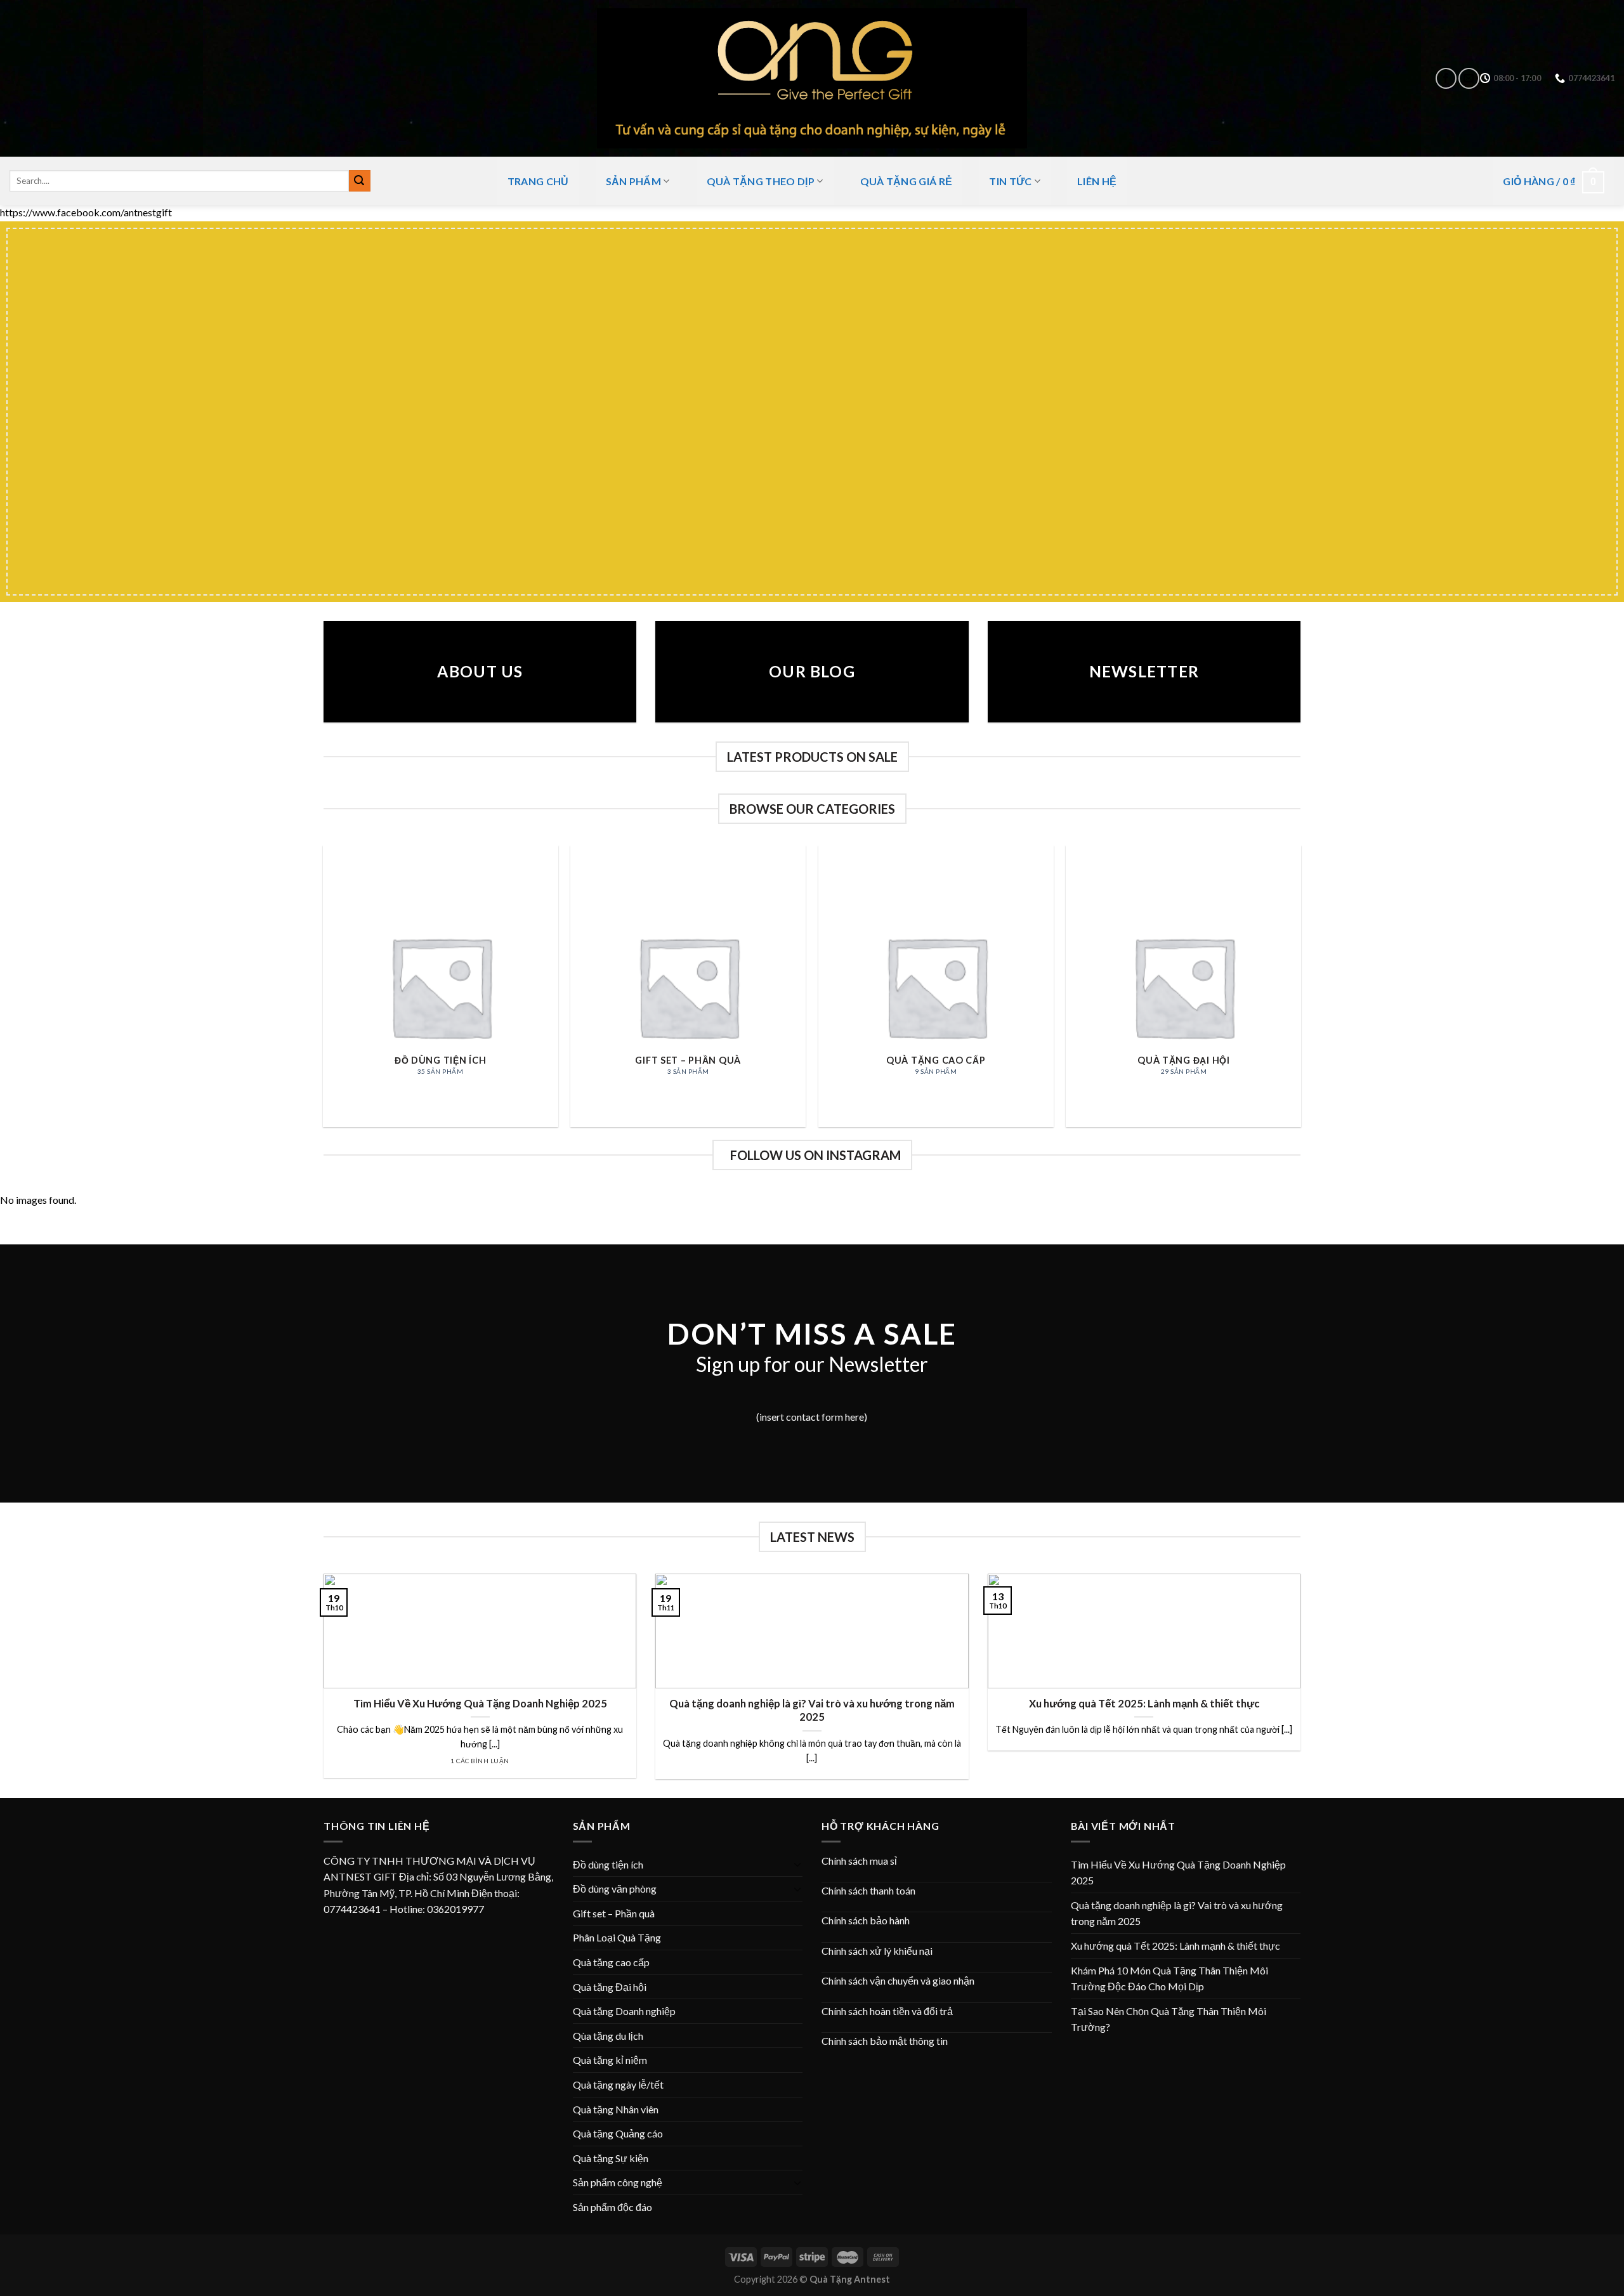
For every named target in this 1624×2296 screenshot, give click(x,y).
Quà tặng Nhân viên (616, 2109)
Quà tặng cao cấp (611, 1962)
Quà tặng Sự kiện (611, 2158)
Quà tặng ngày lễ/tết (618, 2084)
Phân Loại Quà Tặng (617, 1937)
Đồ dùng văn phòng (615, 1888)
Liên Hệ (1097, 181)
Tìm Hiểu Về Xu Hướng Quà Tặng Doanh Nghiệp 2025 (480, 1704)
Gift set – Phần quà (614, 1913)
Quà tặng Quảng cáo (618, 2133)
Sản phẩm (634, 181)
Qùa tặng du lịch (608, 2036)
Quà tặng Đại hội (610, 1987)
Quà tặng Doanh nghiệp (624, 2011)
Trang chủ (538, 181)
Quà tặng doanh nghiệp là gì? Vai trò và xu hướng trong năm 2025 (812, 1711)
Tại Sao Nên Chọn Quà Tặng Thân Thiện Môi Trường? (1169, 2019)
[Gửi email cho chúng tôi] (1469, 78)
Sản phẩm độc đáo (612, 2207)
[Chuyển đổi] (797, 1864)
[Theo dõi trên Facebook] (1446, 78)
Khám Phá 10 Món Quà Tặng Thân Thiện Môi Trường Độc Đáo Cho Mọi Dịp (1169, 1979)
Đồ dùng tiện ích (608, 1864)
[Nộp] (360, 181)
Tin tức (1010, 181)
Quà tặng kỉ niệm (610, 2060)
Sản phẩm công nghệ (618, 2182)
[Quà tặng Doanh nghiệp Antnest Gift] (812, 78)
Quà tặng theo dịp (761, 181)
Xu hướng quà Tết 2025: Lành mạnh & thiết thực (1144, 1704)
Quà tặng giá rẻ (907, 181)
